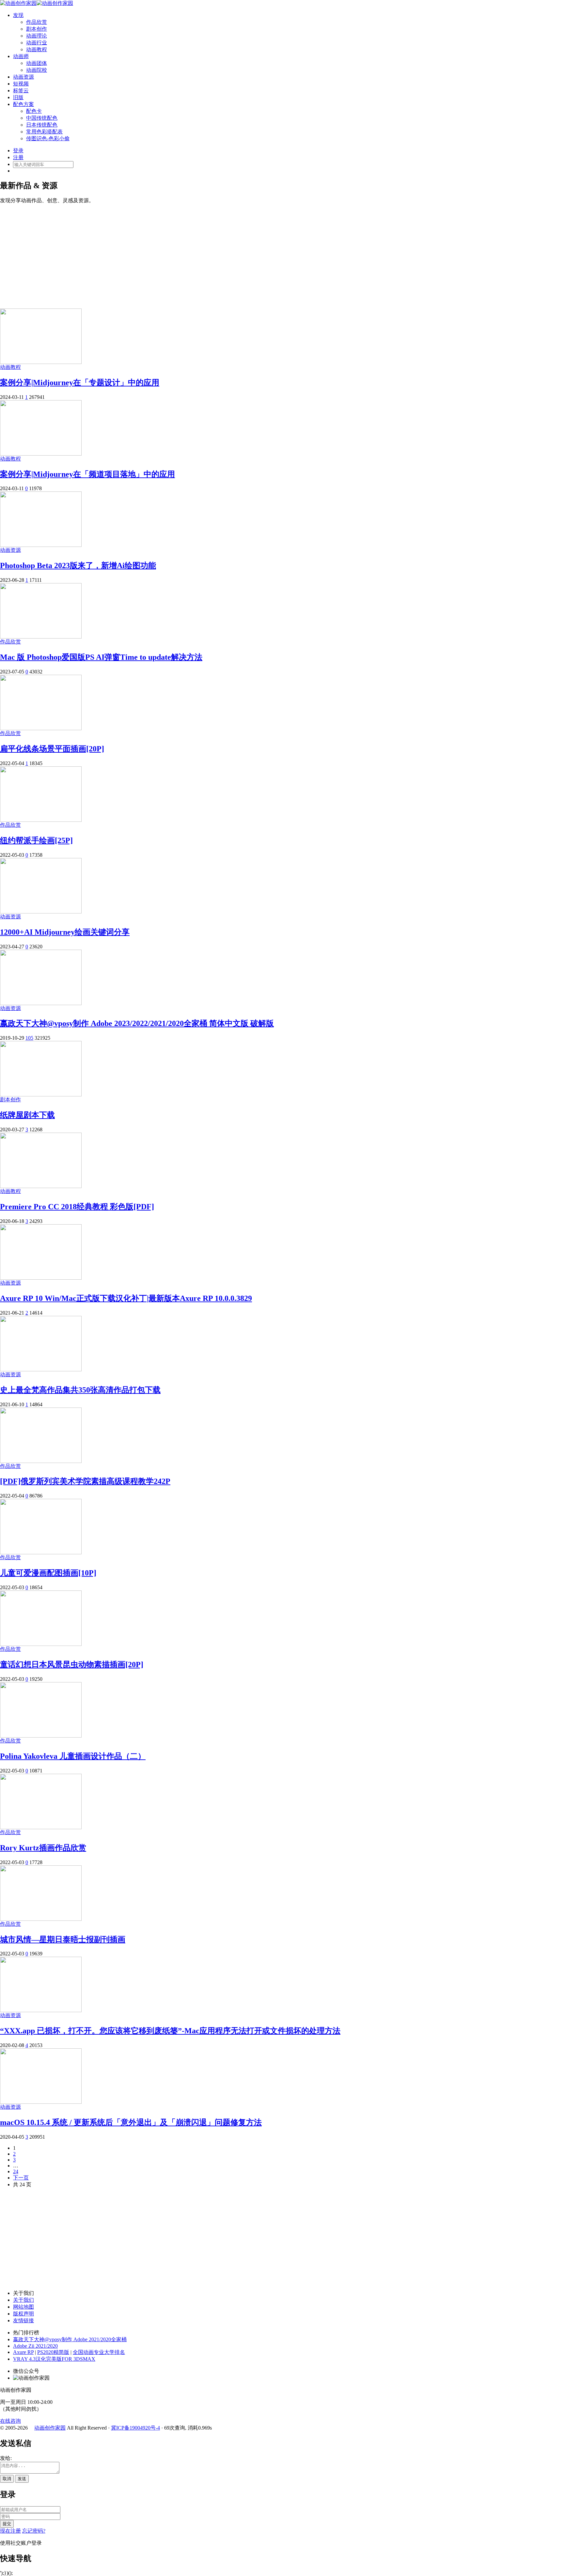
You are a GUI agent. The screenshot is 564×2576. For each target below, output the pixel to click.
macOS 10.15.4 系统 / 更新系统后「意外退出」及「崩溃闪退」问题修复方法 (131, 2122)
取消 (7, 2479)
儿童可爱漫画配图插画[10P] (48, 1573)
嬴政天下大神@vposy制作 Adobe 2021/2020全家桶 (70, 2339)
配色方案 (23, 104)
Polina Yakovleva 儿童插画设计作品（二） (73, 1756)
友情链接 (23, 2320)
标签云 (21, 90)
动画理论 (37, 36)
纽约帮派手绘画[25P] (36, 840)
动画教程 (37, 49)
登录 (18, 151)
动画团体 (37, 63)
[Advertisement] (282, 253)
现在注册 (10, 2531)
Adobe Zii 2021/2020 (35, 2346)
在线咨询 (10, 2421)
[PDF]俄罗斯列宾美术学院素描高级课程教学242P (85, 1481)
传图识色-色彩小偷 (48, 138)
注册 (18, 157)
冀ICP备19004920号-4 (135, 2428)
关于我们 (23, 2300)
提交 (7, 2524)
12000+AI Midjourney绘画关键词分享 (65, 932)
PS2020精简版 (53, 2352)
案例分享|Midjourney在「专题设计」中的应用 (80, 383)
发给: (6, 2458)
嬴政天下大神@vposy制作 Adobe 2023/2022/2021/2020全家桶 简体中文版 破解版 (137, 1023)
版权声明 (23, 2314)
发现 (18, 15)
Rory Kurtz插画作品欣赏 (43, 1848)
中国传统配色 (42, 118)
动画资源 (23, 77)
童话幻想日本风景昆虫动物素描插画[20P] (72, 1665)
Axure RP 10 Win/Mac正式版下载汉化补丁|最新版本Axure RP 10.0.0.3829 (126, 1298)
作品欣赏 (37, 22)
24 (16, 2171)
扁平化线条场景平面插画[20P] (52, 749)
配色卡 (34, 111)
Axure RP (23, 2352)
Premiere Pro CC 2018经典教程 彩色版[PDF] (77, 1207)
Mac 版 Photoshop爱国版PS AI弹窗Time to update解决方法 (101, 657)
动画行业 (37, 43)
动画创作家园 (50, 2428)
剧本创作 (37, 29)
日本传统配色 (42, 125)
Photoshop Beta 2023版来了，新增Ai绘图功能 (78, 565)
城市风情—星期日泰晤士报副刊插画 (63, 1939)
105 (29, 1038)
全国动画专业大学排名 (99, 2352)
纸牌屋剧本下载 (27, 1115)
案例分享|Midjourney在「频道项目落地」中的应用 (87, 474)
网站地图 (23, 2307)
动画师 (21, 56)
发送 (22, 2479)
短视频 (21, 84)
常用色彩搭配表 (44, 132)
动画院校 (37, 70)
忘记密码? (34, 2531)
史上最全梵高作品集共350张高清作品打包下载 (80, 1390)
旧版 (18, 97)
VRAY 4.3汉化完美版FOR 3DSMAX (54, 2359)
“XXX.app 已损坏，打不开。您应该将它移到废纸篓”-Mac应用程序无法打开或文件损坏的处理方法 (170, 2031)
